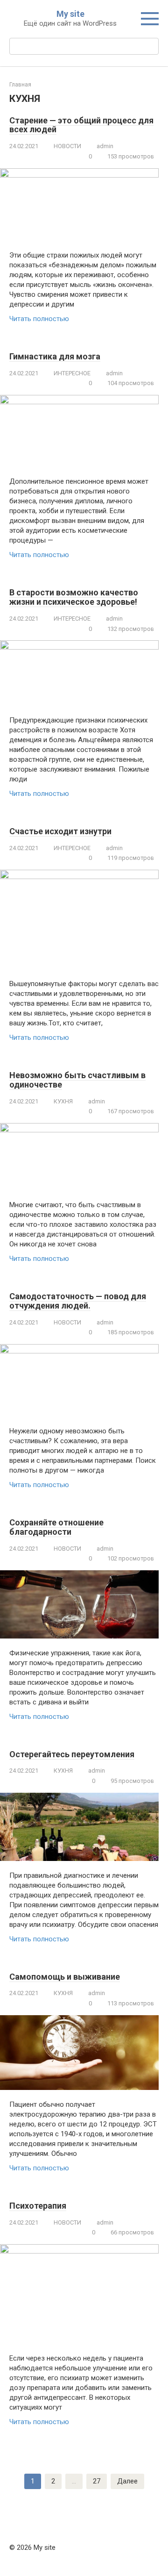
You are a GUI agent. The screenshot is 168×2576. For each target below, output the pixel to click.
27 (97, 2481)
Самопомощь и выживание (65, 1977)
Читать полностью (39, 319)
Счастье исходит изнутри (60, 831)
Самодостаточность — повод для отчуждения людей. (78, 1301)
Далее (127, 2481)
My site (70, 14)
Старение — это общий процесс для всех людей (81, 125)
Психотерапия (38, 2206)
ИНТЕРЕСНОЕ (72, 373)
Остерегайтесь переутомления (72, 1754)
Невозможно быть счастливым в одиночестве (77, 1080)
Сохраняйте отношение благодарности (56, 1527)
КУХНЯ (63, 1101)
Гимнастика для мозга (55, 356)
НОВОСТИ (67, 146)
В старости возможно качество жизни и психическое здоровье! (74, 597)
